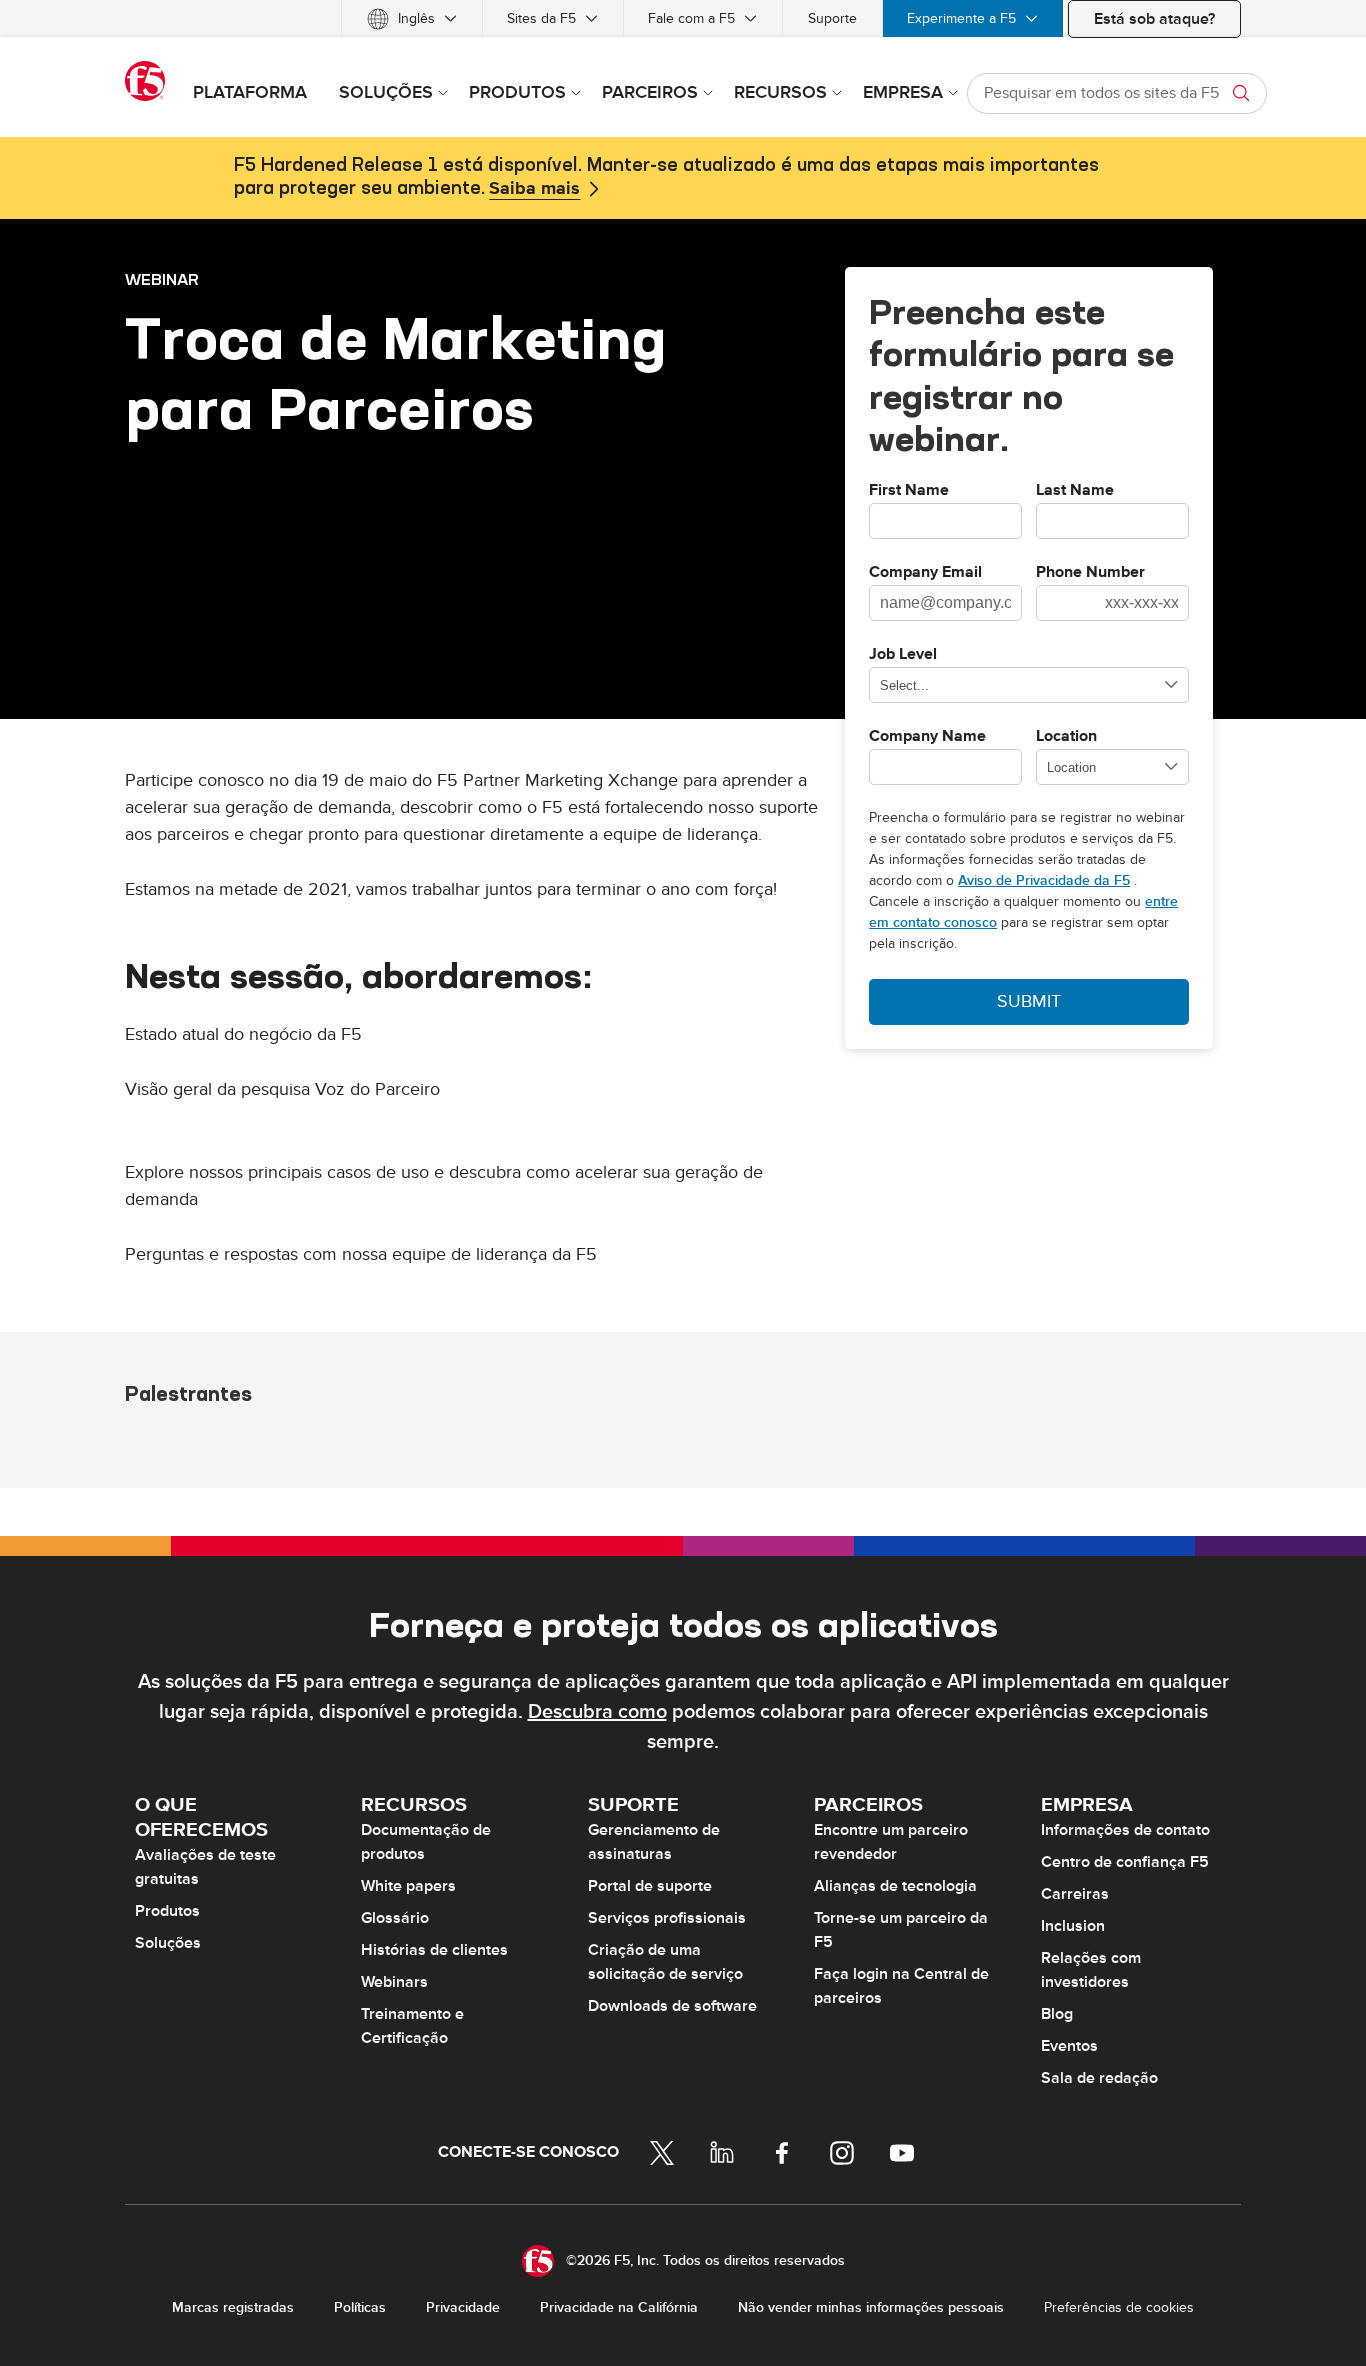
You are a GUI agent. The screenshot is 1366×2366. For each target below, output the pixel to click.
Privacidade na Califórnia (619, 2307)
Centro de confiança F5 (1125, 1862)
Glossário (395, 1918)
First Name (909, 491)
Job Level (903, 655)
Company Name (927, 737)
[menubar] (683, 18)
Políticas (360, 2307)
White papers (408, 1886)
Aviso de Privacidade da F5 (1044, 880)
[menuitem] (412, 18)
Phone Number (1090, 573)
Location (1066, 737)
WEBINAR (162, 279)
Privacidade (463, 2307)
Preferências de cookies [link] (1119, 2307)
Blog (1057, 2014)
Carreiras (1075, 1894)
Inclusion (1073, 1926)
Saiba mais (534, 189)
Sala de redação (1099, 2078)
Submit (1029, 1001)
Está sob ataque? (1154, 19)
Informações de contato (1125, 1830)
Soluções (168, 1943)
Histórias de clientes (434, 1950)
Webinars (394, 1982)
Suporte (832, 18)
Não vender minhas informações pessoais (871, 2307)
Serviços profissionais (667, 1918)
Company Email (925, 573)
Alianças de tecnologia (895, 1886)
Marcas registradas (233, 2307)
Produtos (167, 1911)
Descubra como (597, 1712)
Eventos (1069, 2046)
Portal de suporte (650, 1886)
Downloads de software (672, 2006)
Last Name (1075, 491)
